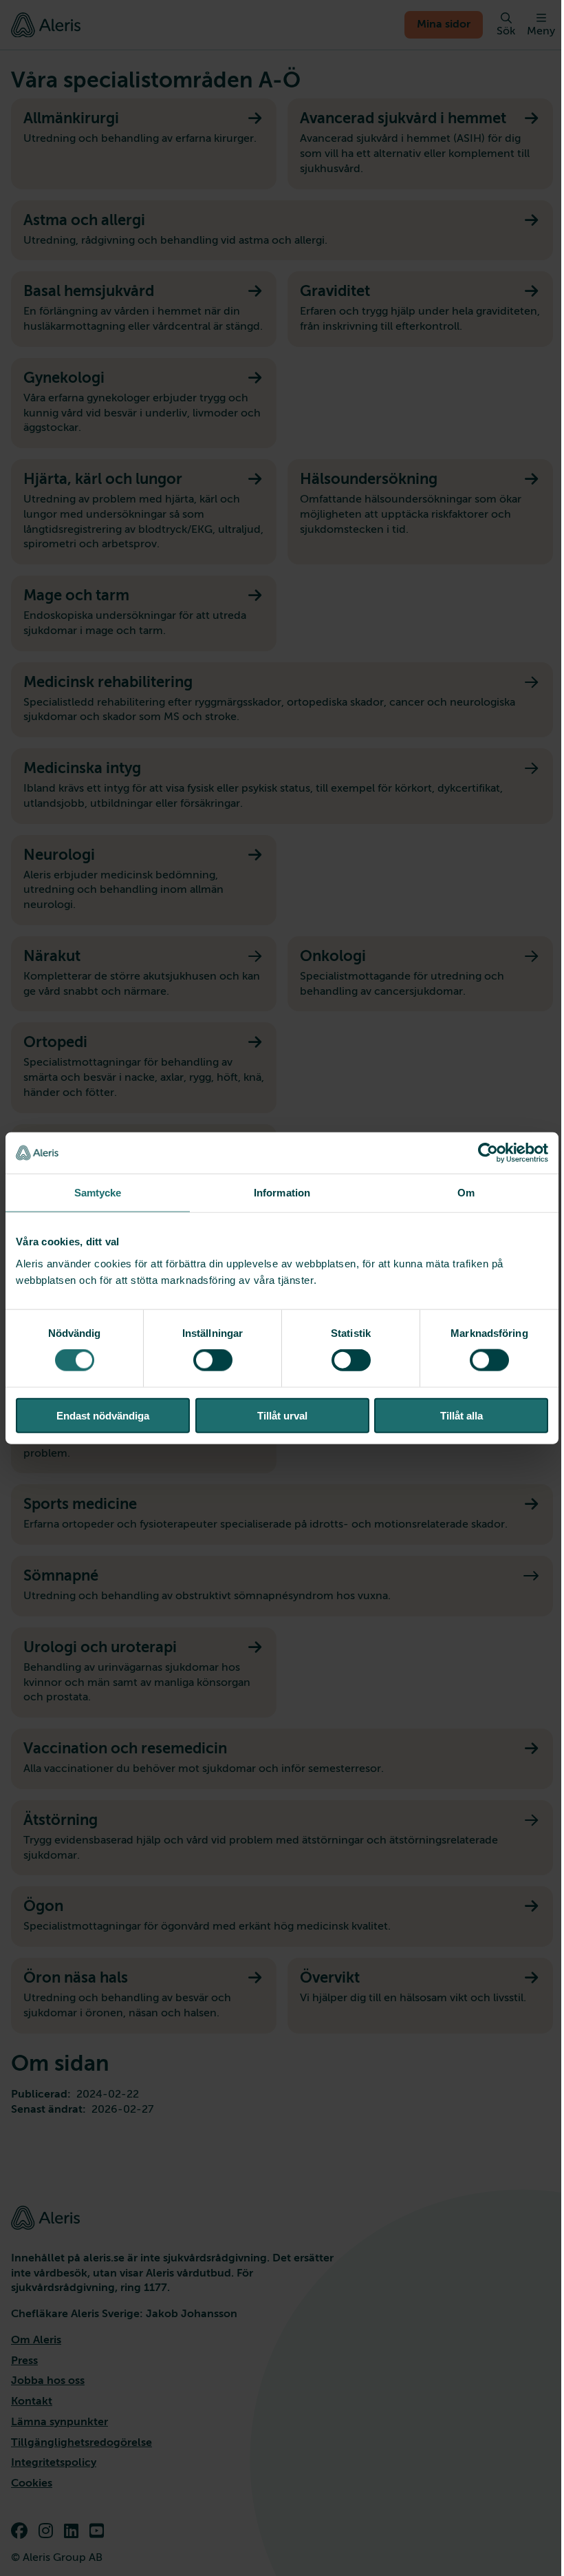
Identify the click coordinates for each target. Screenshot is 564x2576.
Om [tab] (466, 1193)
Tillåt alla (462, 1415)
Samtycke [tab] (98, 1193)
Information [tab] (282, 1193)
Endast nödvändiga (103, 1415)
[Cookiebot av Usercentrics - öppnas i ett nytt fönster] (488, 1153)
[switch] (213, 1360)
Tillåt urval (282, 1415)
